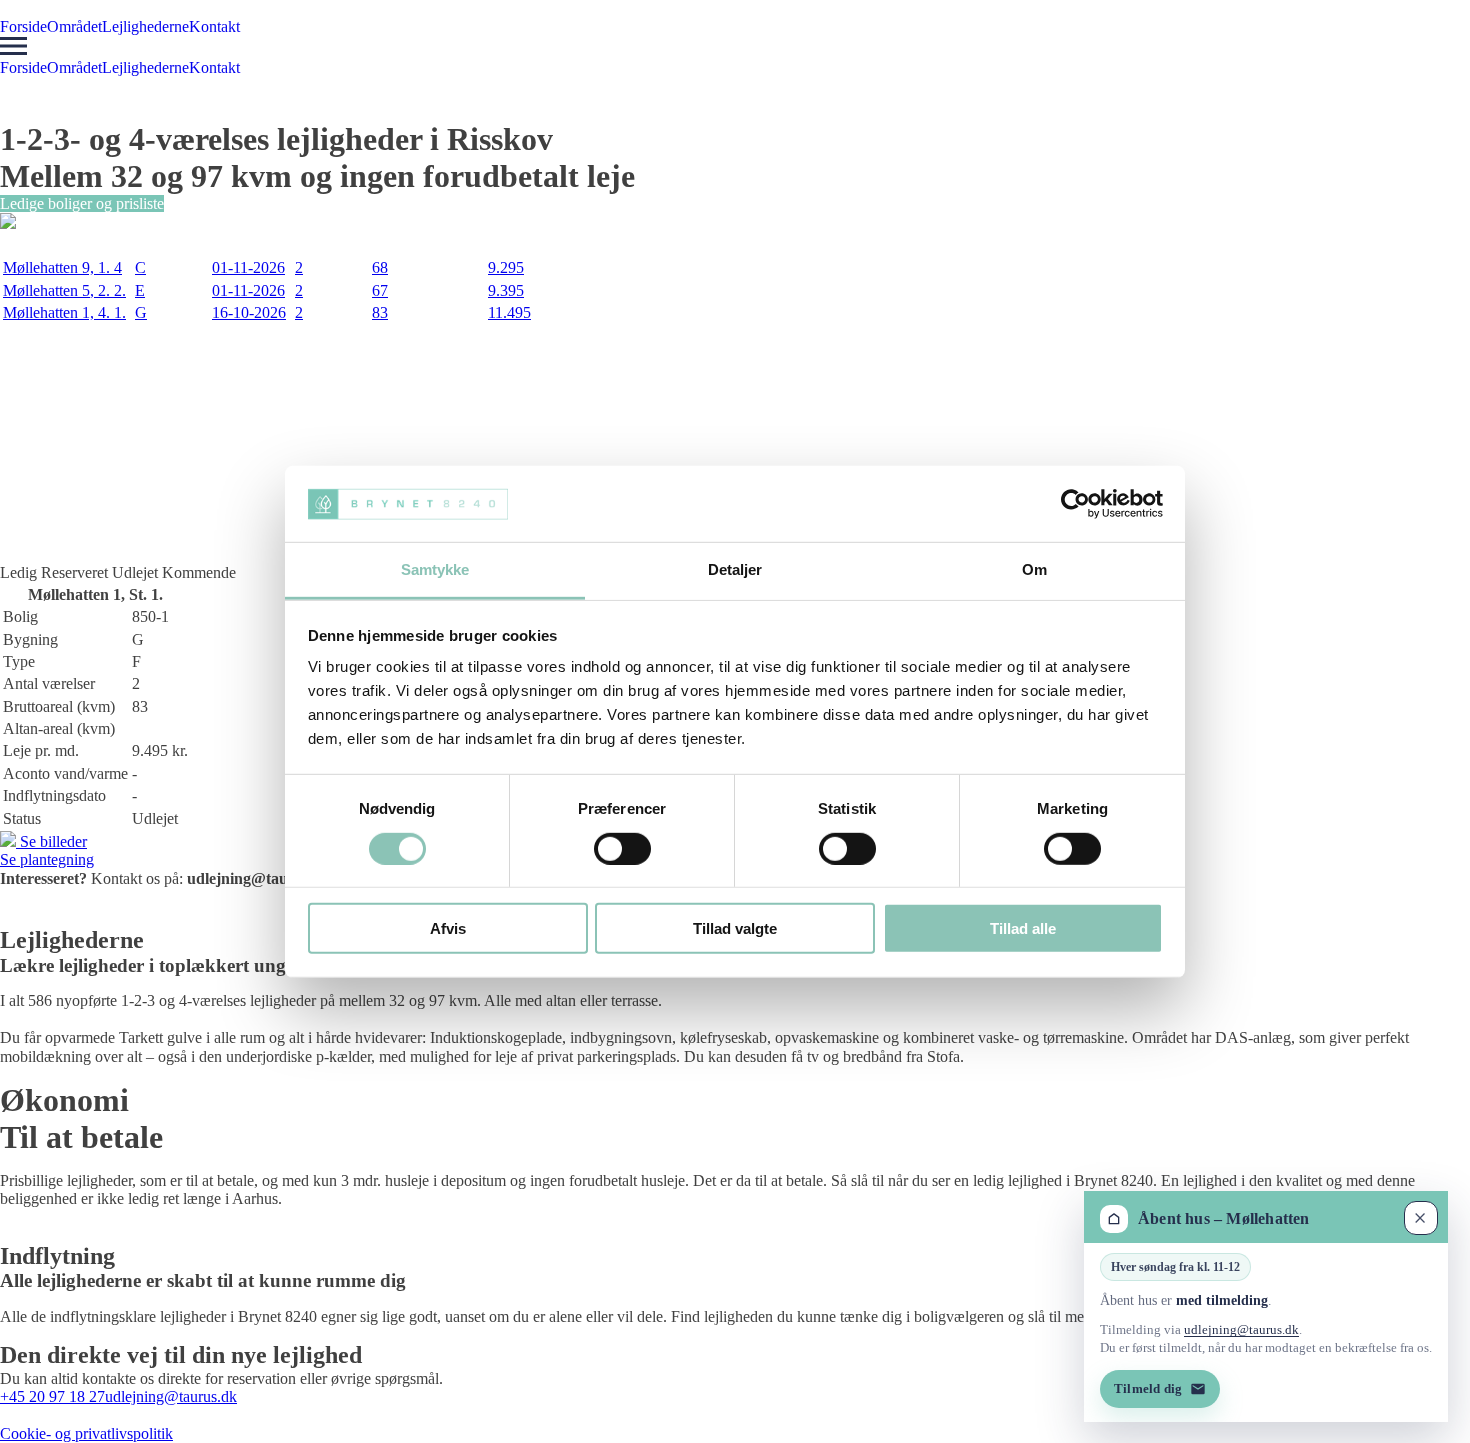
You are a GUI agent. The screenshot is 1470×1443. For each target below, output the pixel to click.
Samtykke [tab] (435, 569)
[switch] (622, 848)
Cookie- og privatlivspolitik (86, 1433)
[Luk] (1421, 1218)
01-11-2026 (248, 267)
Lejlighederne (145, 26)
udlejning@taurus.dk (171, 1396)
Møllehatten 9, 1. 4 (62, 267)
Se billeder (51, 841)
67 (380, 290)
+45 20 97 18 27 (52, 1396)
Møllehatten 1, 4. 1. (64, 312)
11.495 (509, 312)
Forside (23, 26)
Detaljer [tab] (735, 569)
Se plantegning (47, 859)
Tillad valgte (735, 928)
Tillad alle (1023, 928)
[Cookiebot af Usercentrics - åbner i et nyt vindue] (1075, 504)
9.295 (506, 267)
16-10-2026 (249, 312)
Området (74, 26)
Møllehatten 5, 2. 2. (64, 290)
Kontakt (214, 26)
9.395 (506, 290)
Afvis (448, 928)
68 (380, 267)
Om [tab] (1034, 569)
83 (380, 312)
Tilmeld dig (1148, 1387)
